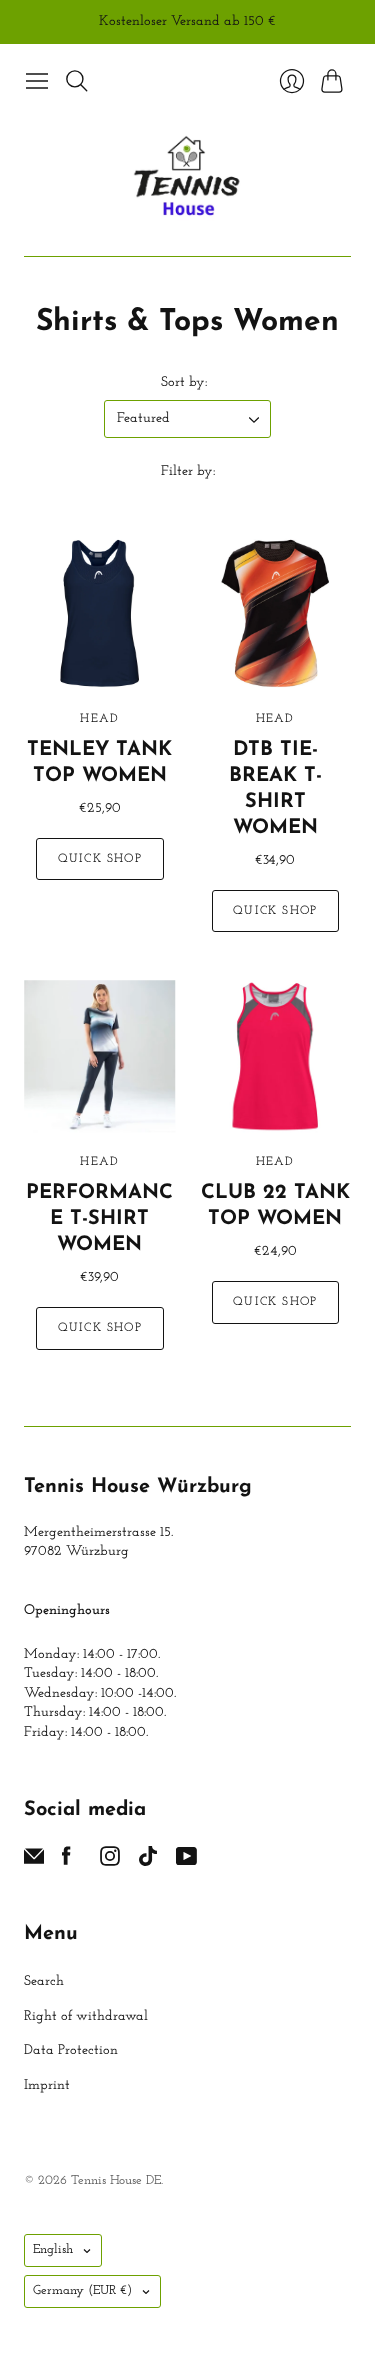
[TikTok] (148, 1862)
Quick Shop (100, 859)
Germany (82, 2290)
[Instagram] (110, 1862)
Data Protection (71, 2050)
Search (44, 1981)
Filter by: (188, 471)
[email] (34, 1862)
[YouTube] (186, 1862)
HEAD (99, 719)
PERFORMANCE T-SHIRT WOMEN (99, 1219)
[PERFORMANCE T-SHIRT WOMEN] (100, 1056)
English (53, 2249)
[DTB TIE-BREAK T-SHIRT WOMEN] (276, 613)
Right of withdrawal (86, 2016)
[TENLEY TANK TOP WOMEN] (100, 613)
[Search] (77, 81)
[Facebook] (66, 1862)
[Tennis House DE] (187, 178)
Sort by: (184, 382)
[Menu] (37, 81)
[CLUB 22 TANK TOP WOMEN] (276, 1056)
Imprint (47, 2085)
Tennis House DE (116, 2180)
